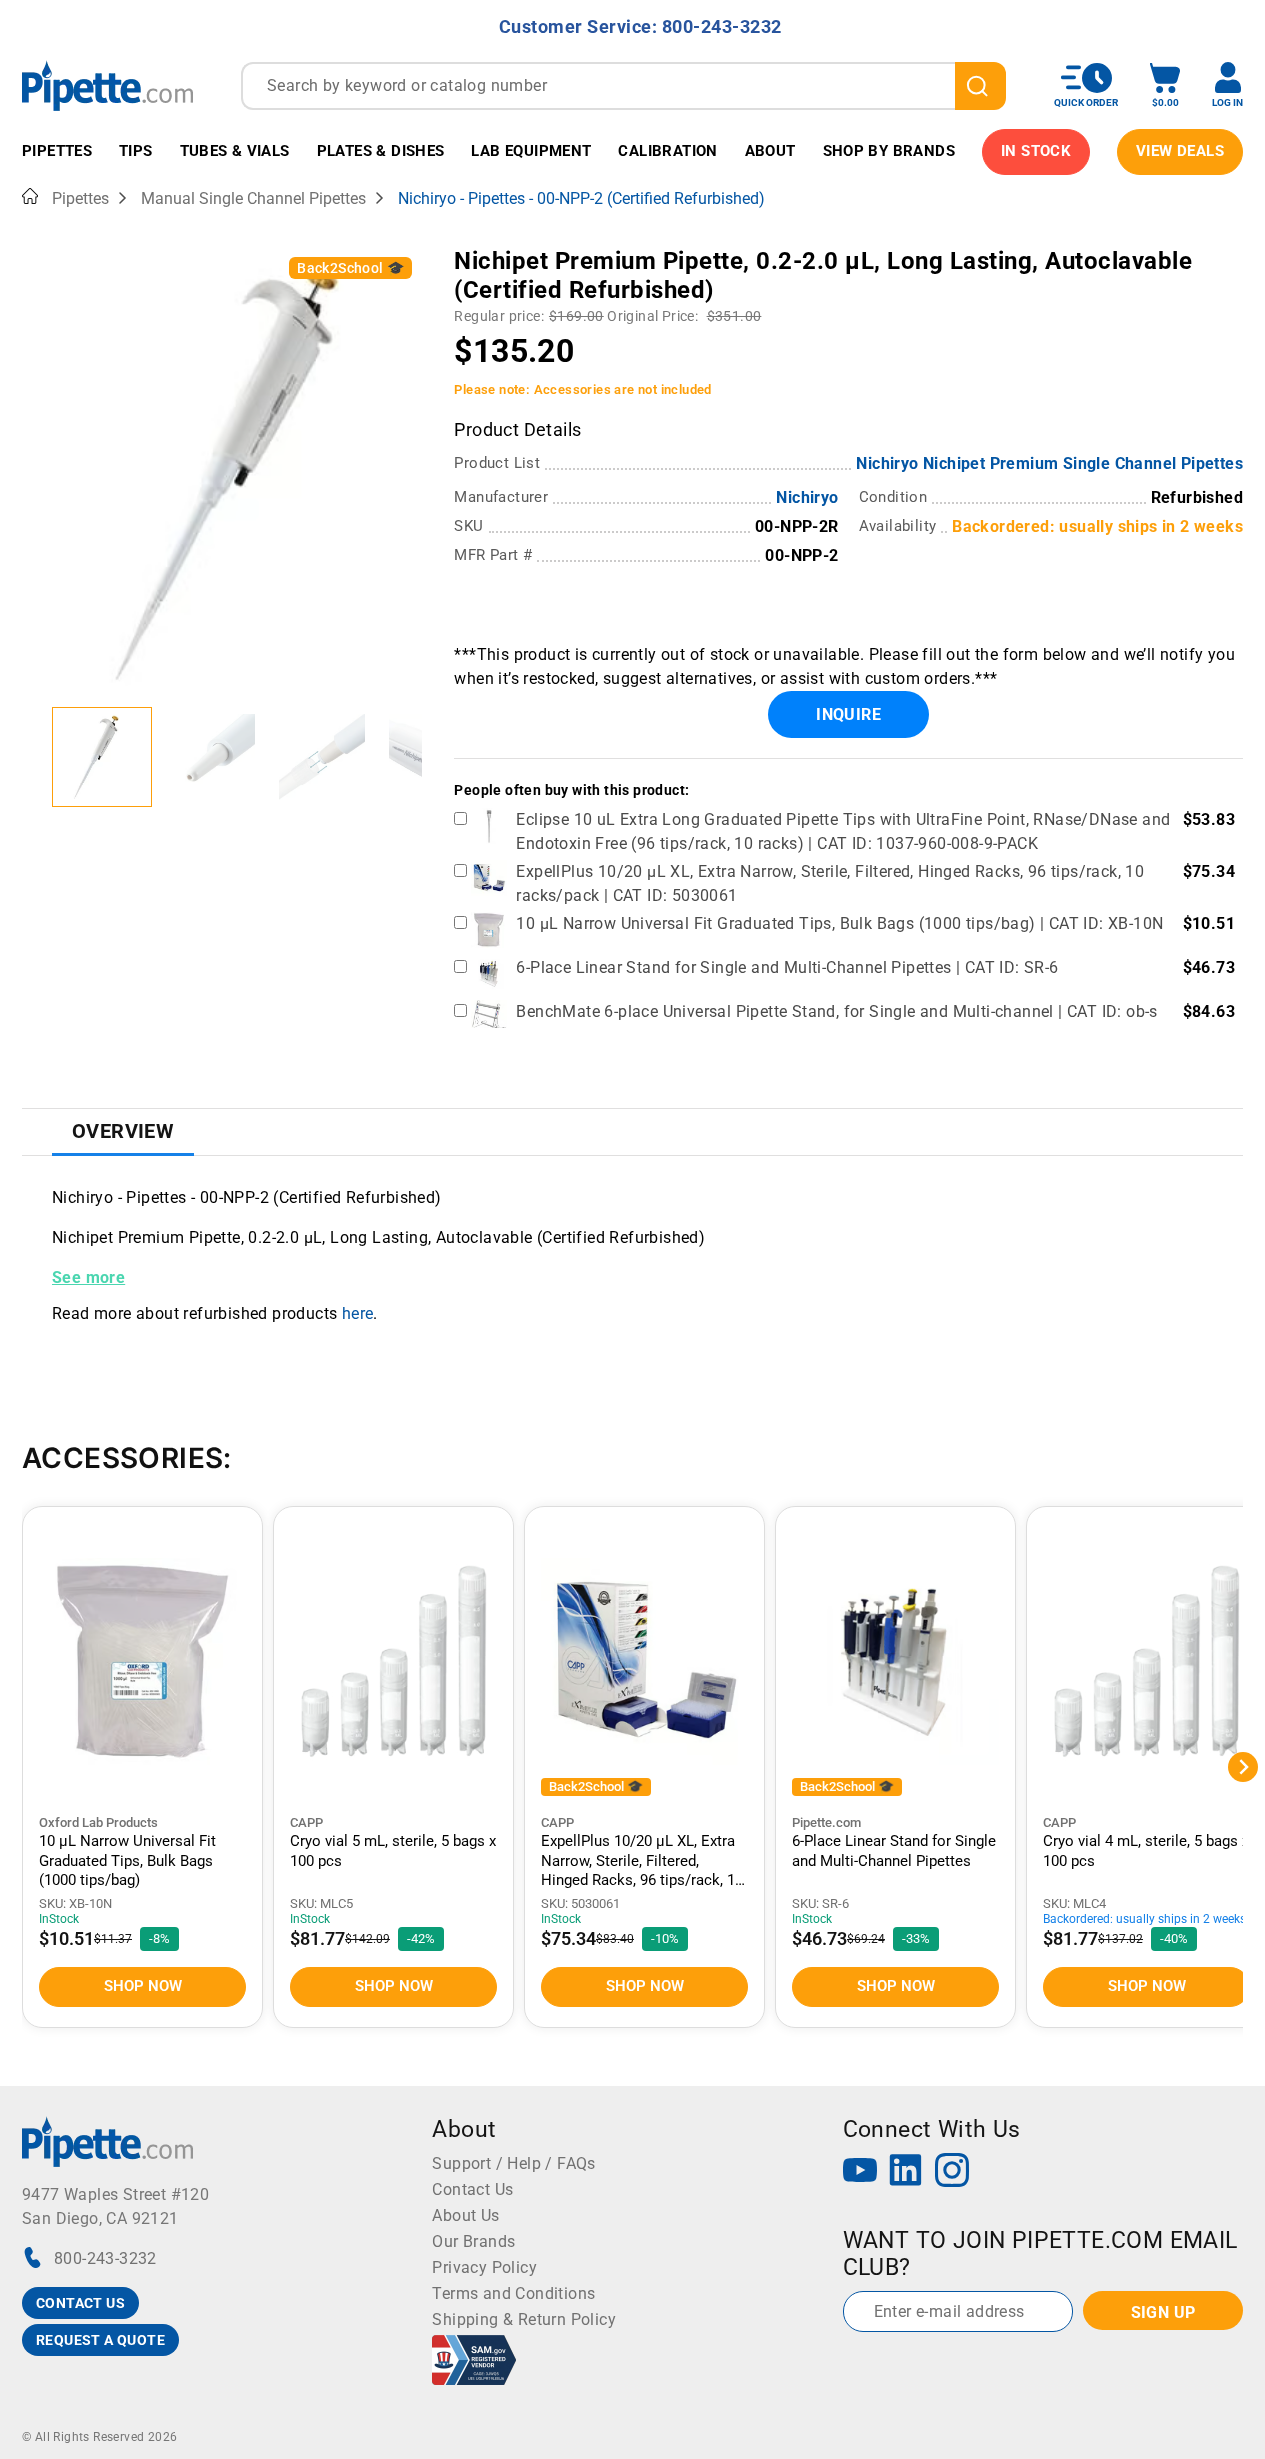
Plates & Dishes (381, 151)
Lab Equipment (531, 151)
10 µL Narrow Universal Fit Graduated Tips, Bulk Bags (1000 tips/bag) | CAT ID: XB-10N (839, 923)
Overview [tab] (123, 1131)
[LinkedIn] (906, 2172)
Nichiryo (807, 497)
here (358, 1313)
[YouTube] (860, 2172)
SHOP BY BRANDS (889, 151)
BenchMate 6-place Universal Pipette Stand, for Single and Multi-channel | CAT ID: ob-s (836, 1011)
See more (88, 1277)
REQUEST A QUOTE (100, 2340)
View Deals (1180, 151)
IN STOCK (1036, 151)
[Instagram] (952, 2172)
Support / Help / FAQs (513, 2163)
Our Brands (473, 2241)
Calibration (667, 151)
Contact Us (472, 2189)
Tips (136, 151)
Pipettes (57, 151)
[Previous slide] (37, 757)
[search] (980, 86)
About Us (465, 2215)
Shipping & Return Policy (524, 2319)
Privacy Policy (484, 2267)
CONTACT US (80, 2303)
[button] (102, 757)
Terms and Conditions (513, 2293)
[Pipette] (107, 85)
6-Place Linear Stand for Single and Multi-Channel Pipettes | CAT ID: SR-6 (787, 967)
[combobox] (623, 86)
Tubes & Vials (235, 151)
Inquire (848, 714)
